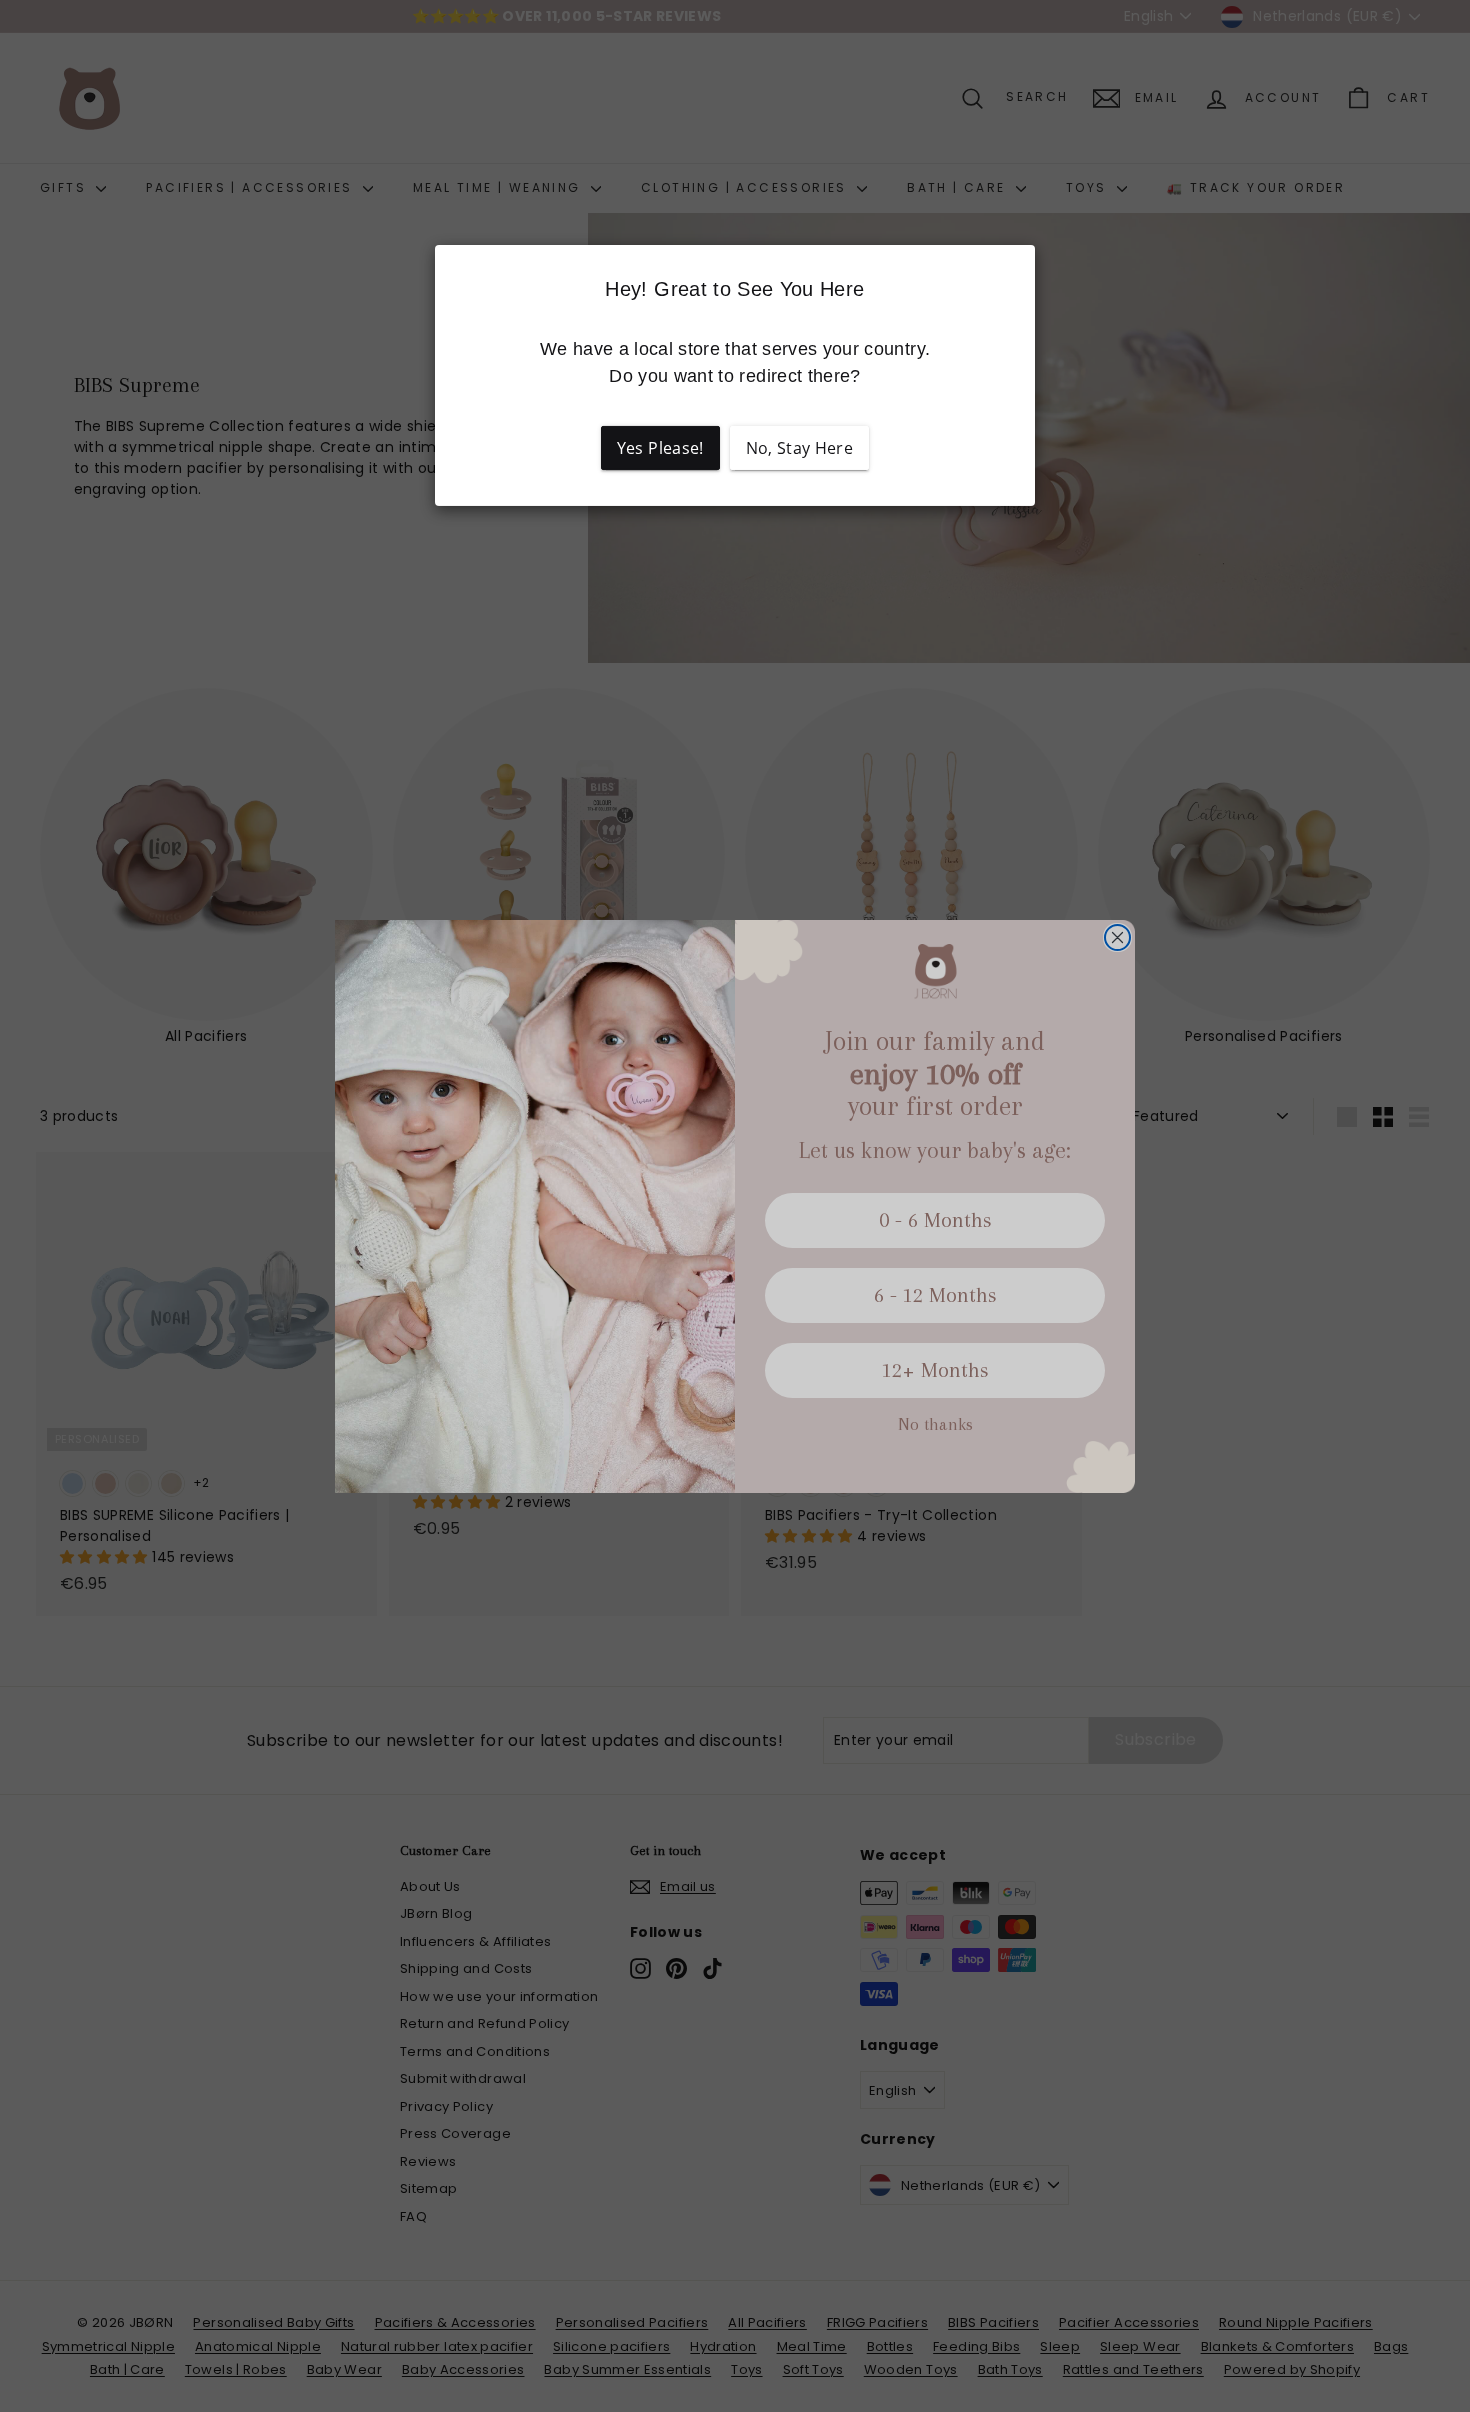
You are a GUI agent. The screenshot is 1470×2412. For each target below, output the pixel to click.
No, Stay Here (800, 448)
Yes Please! (660, 448)
